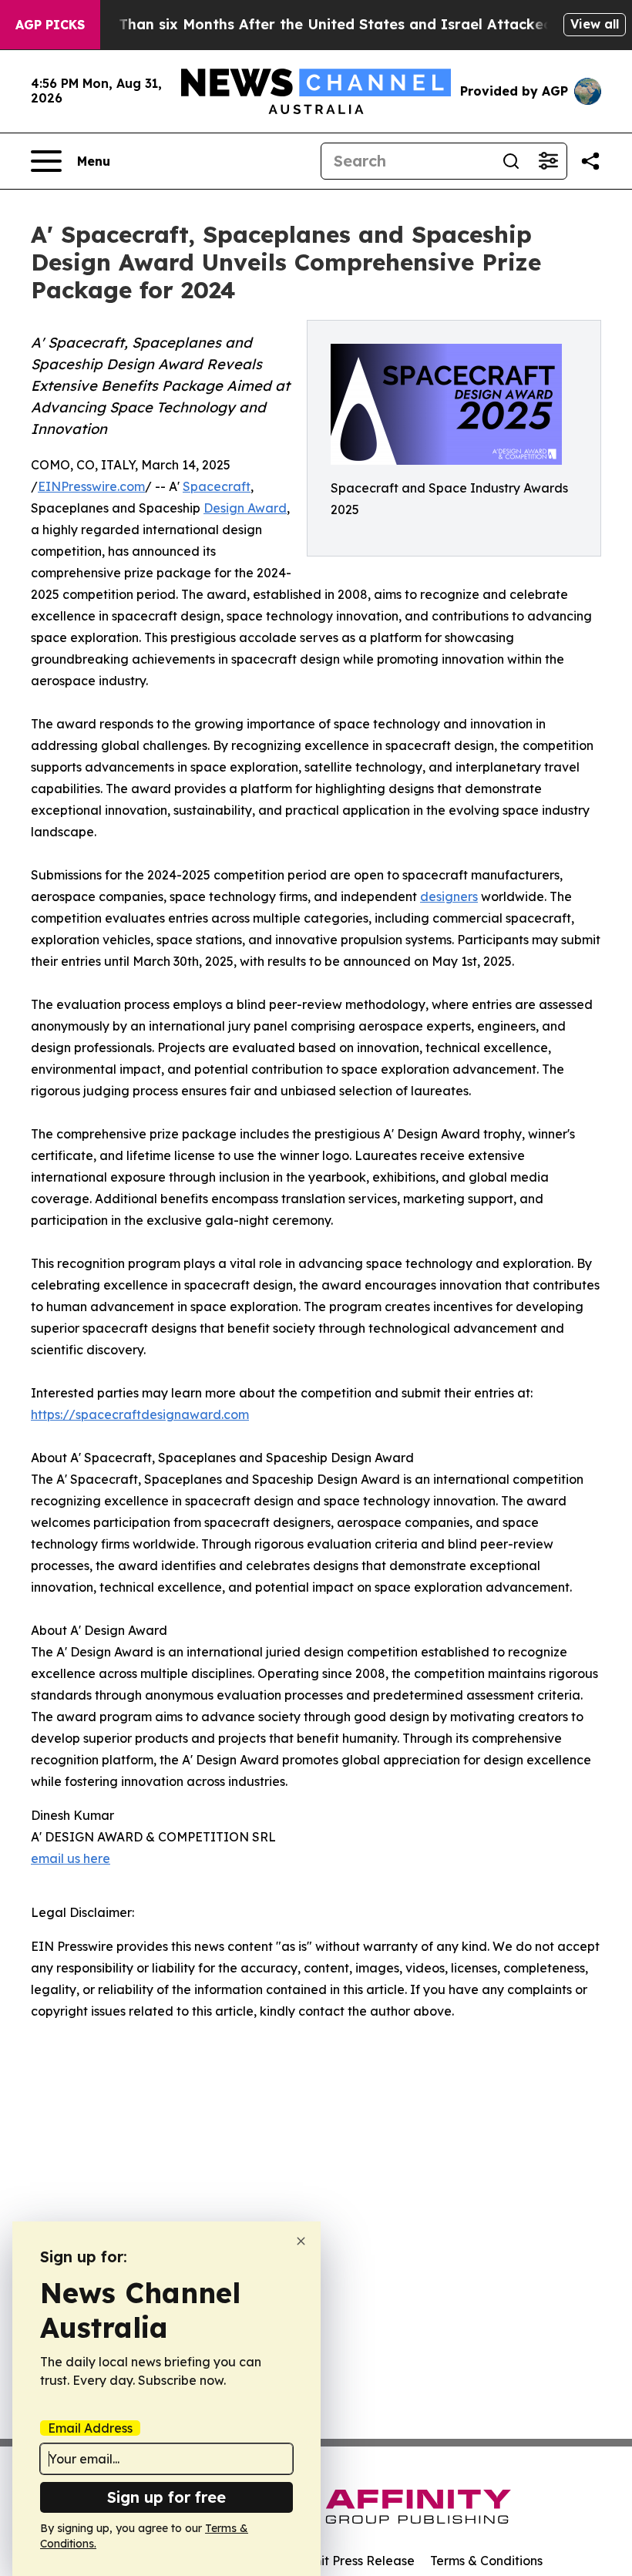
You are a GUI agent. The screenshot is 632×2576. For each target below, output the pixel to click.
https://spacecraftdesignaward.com (140, 1414)
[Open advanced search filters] (548, 161)
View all (595, 24)
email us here (71, 1858)
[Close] (301, 2241)
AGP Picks (50, 25)
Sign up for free (166, 2497)
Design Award (245, 508)
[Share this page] (590, 161)
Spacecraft (217, 486)
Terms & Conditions (486, 2561)
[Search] (511, 161)
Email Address (90, 2428)
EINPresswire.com (91, 486)
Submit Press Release (351, 2561)
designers (449, 896)
